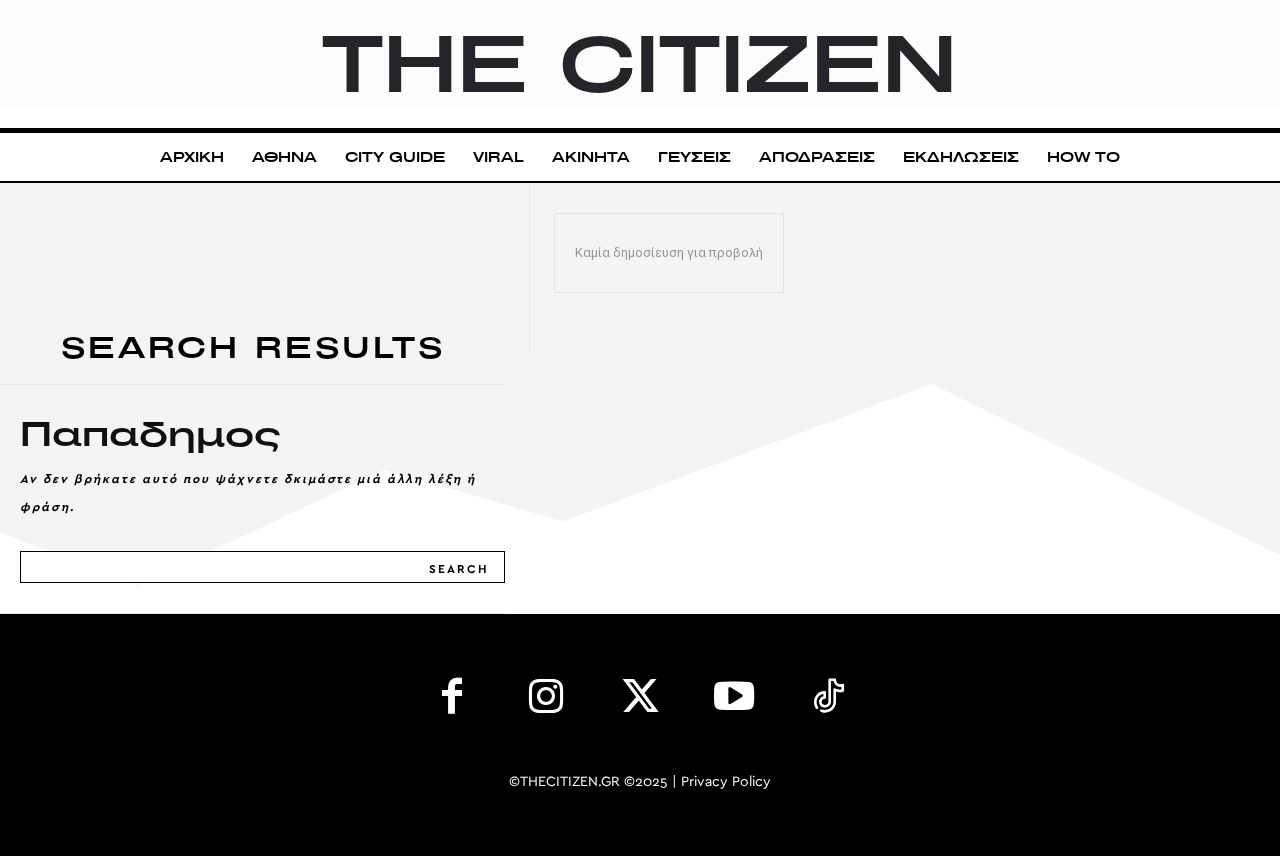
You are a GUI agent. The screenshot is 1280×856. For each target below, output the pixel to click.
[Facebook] (452, 701)
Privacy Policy (726, 782)
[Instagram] (546, 701)
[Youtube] (734, 701)
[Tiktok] (828, 701)
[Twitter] (640, 701)
